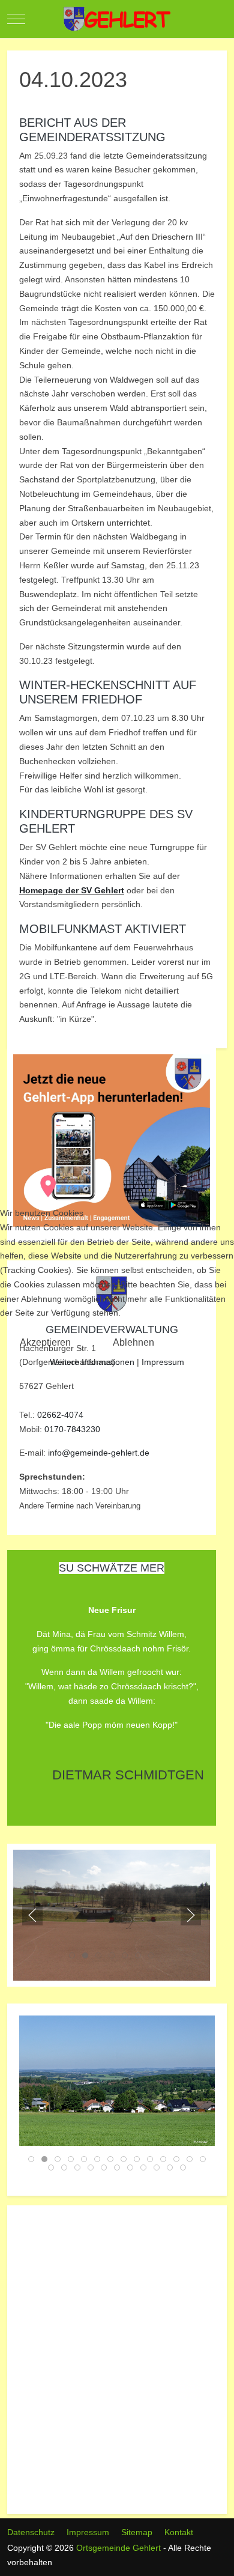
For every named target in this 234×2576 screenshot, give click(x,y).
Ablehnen (133, 1342)
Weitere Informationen (92, 1362)
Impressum (163, 1362)
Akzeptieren (45, 1342)
